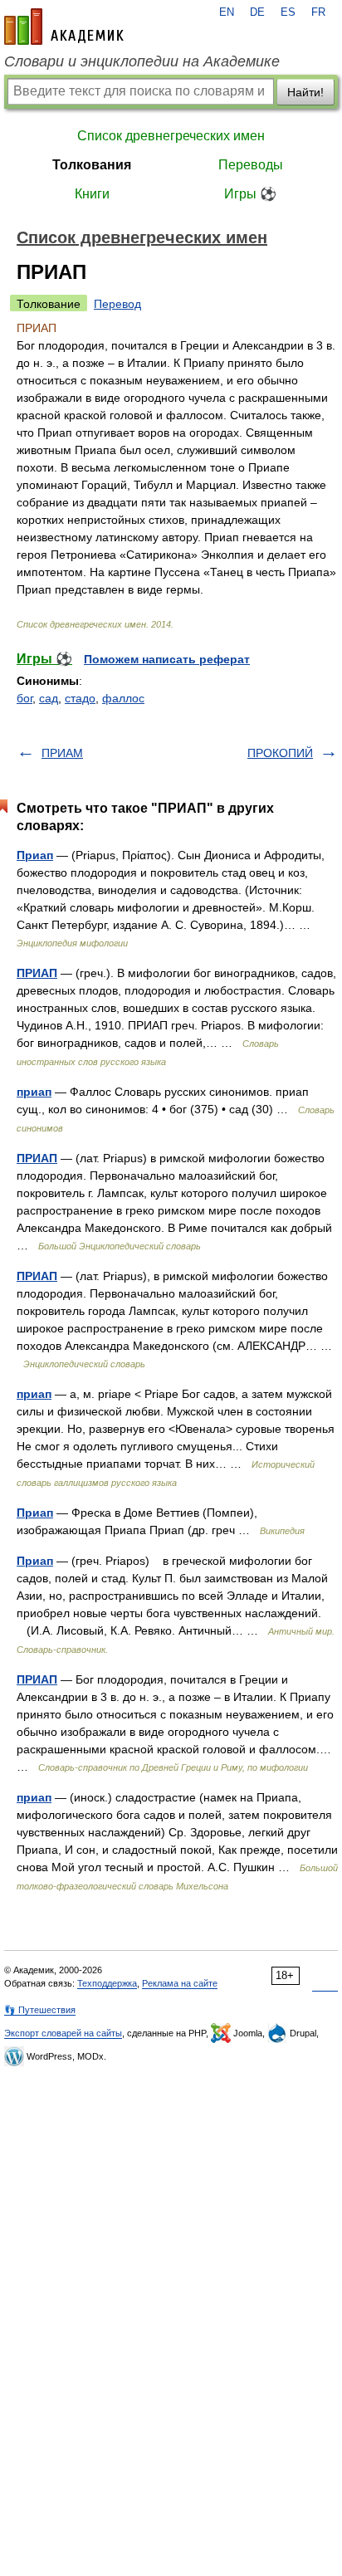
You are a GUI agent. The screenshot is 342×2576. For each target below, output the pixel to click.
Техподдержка (107, 1983)
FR (318, 12)
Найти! (305, 92)
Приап (35, 855)
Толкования (92, 165)
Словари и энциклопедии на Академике (142, 61)
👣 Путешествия (40, 2010)
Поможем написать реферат (167, 659)
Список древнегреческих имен (171, 136)
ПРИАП (37, 973)
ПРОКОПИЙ (280, 753)
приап (34, 1092)
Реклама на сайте (180, 1983)
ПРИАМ (62, 753)
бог (24, 698)
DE (257, 12)
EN (227, 12)
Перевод (117, 304)
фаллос (123, 698)
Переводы (251, 165)
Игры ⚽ (250, 194)
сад (49, 698)
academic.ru (64, 27)
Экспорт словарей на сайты (63, 2033)
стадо (80, 698)
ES (288, 12)
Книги (92, 194)
